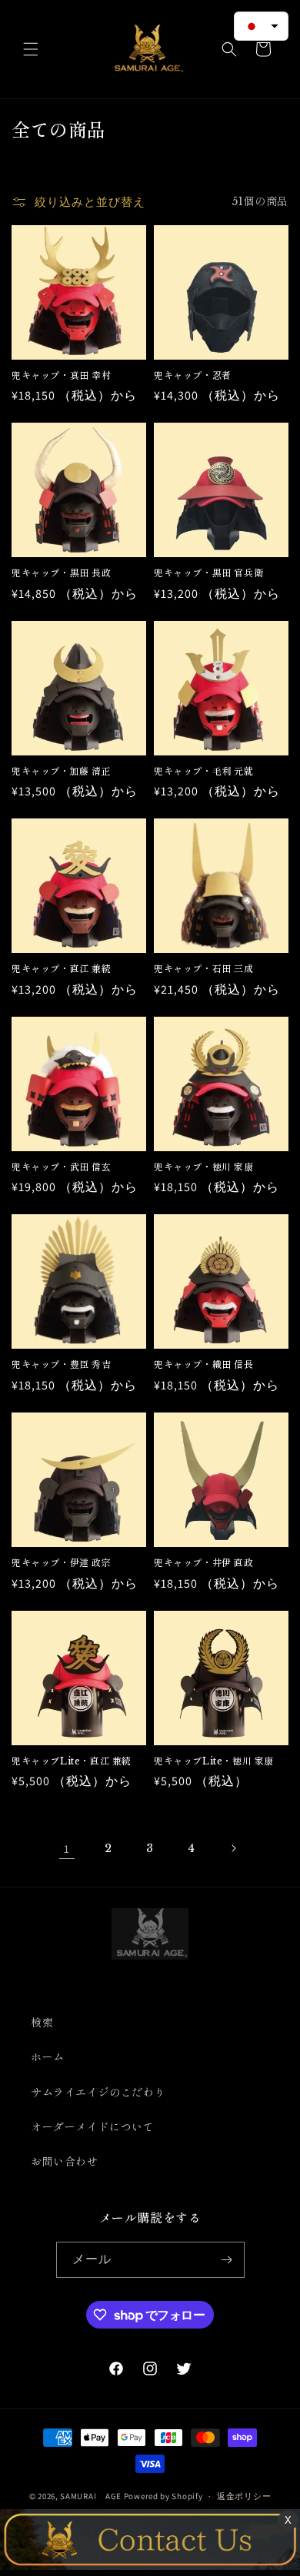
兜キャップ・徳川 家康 (204, 1167)
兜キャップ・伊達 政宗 (62, 1563)
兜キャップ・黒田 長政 (62, 573)
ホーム (48, 2057)
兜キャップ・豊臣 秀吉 (62, 1364)
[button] (31, 49)
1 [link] (67, 1849)
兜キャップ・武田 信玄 (62, 1167)
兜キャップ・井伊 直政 (204, 1563)
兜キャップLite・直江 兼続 (72, 1761)
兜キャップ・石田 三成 (204, 969)
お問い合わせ (65, 2162)
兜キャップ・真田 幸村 (62, 375)
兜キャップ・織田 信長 (204, 1364)
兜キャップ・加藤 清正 (62, 771)
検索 (42, 2023)
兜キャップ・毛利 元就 (204, 771)
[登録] (227, 2260)
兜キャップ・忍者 (193, 375)
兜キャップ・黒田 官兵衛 (208, 573)
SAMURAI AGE (91, 2496)
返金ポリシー (244, 2496)
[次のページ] (233, 1848)
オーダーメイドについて (93, 2127)
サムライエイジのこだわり (98, 2093)
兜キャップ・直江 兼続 (62, 969)
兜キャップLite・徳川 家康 (214, 1761)
